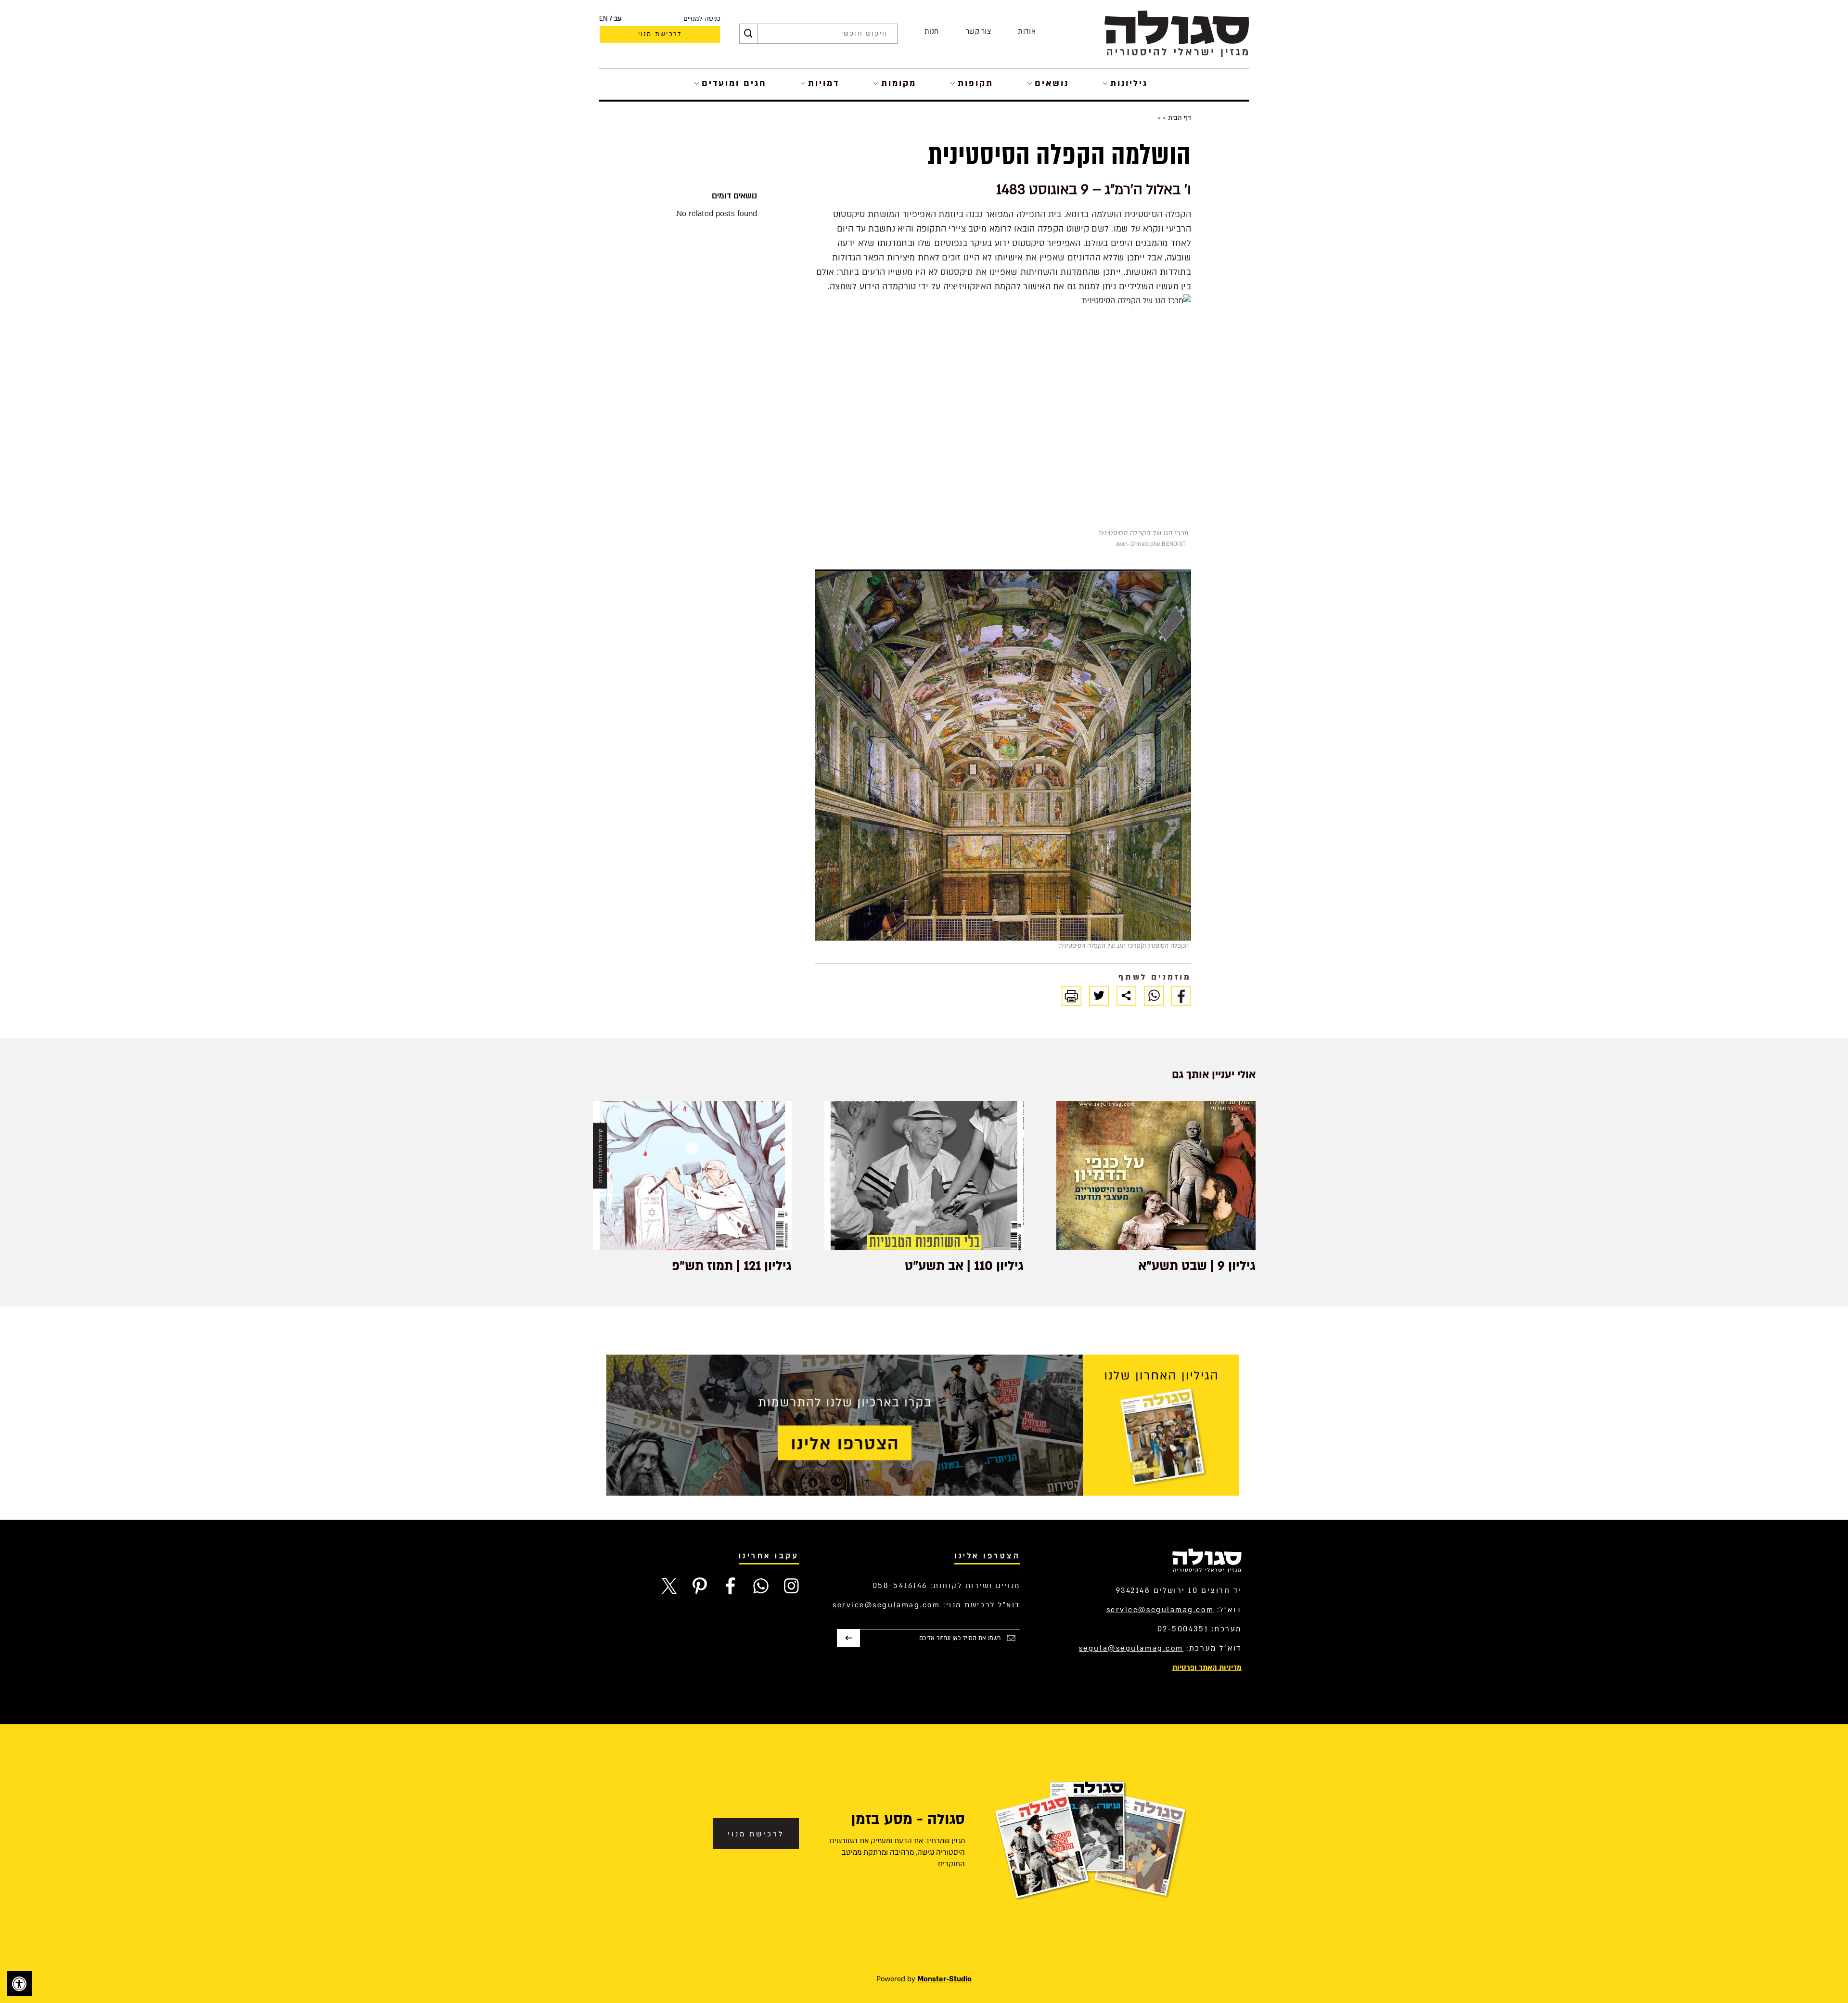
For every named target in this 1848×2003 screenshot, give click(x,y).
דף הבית (1179, 118)
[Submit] (748, 34)
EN (603, 19)
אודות (1027, 32)
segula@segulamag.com (1131, 1648)
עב (618, 19)
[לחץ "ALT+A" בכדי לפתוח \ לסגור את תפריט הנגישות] (19, 1984)
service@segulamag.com (1160, 1610)
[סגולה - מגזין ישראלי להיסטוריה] (1177, 33)
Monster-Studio (944, 1979)
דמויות (824, 84)
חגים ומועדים (734, 84)
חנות (931, 32)
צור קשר (978, 32)
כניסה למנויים (702, 19)
